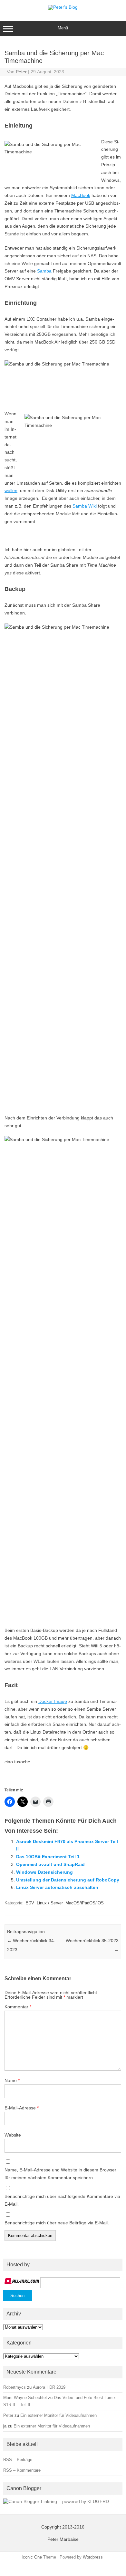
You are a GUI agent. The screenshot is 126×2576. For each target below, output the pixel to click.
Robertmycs (15, 2387)
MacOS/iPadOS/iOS (85, 1903)
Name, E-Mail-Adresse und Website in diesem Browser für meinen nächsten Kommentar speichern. (60, 2174)
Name (12, 2080)
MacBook (81, 195)
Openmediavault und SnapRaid (50, 1864)
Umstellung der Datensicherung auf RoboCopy (68, 1880)
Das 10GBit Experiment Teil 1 (48, 1857)
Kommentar (18, 2007)
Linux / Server (50, 1903)
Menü (63, 28)
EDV (30, 1903)
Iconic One (32, 2557)
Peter (21, 72)
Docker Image (53, 1701)
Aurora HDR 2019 (49, 2387)
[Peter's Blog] (63, 7)
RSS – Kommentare (22, 2470)
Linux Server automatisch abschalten (57, 1887)
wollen (11, 490)
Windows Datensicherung (44, 1872)
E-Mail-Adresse (22, 2108)
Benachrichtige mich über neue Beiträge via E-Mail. (57, 2223)
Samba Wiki (85, 506)
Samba (44, 271)
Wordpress (93, 2557)
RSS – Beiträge (18, 2460)
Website (13, 2135)
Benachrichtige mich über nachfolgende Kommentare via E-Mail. (62, 2200)
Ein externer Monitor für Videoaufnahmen (58, 2415)
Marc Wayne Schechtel (25, 2398)
